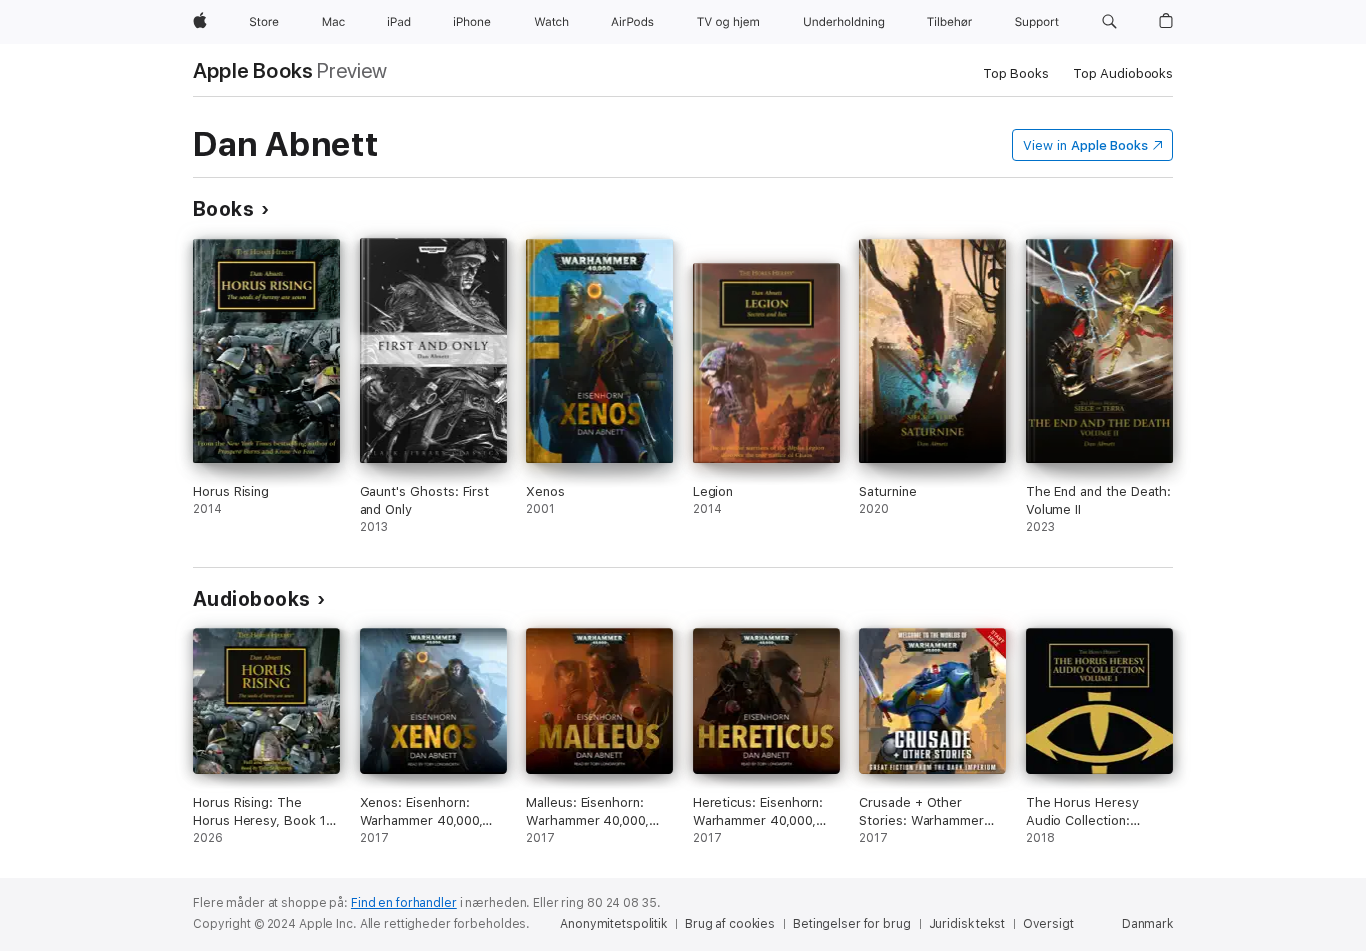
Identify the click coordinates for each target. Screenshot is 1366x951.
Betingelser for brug (852, 924)
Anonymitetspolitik (613, 924)
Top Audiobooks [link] (1123, 73)
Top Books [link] (1016, 73)
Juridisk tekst (967, 924)
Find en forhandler (404, 903)
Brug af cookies (730, 924)
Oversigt (1048, 924)
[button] (1109, 22)
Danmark (1147, 924)
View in (1085, 145)
